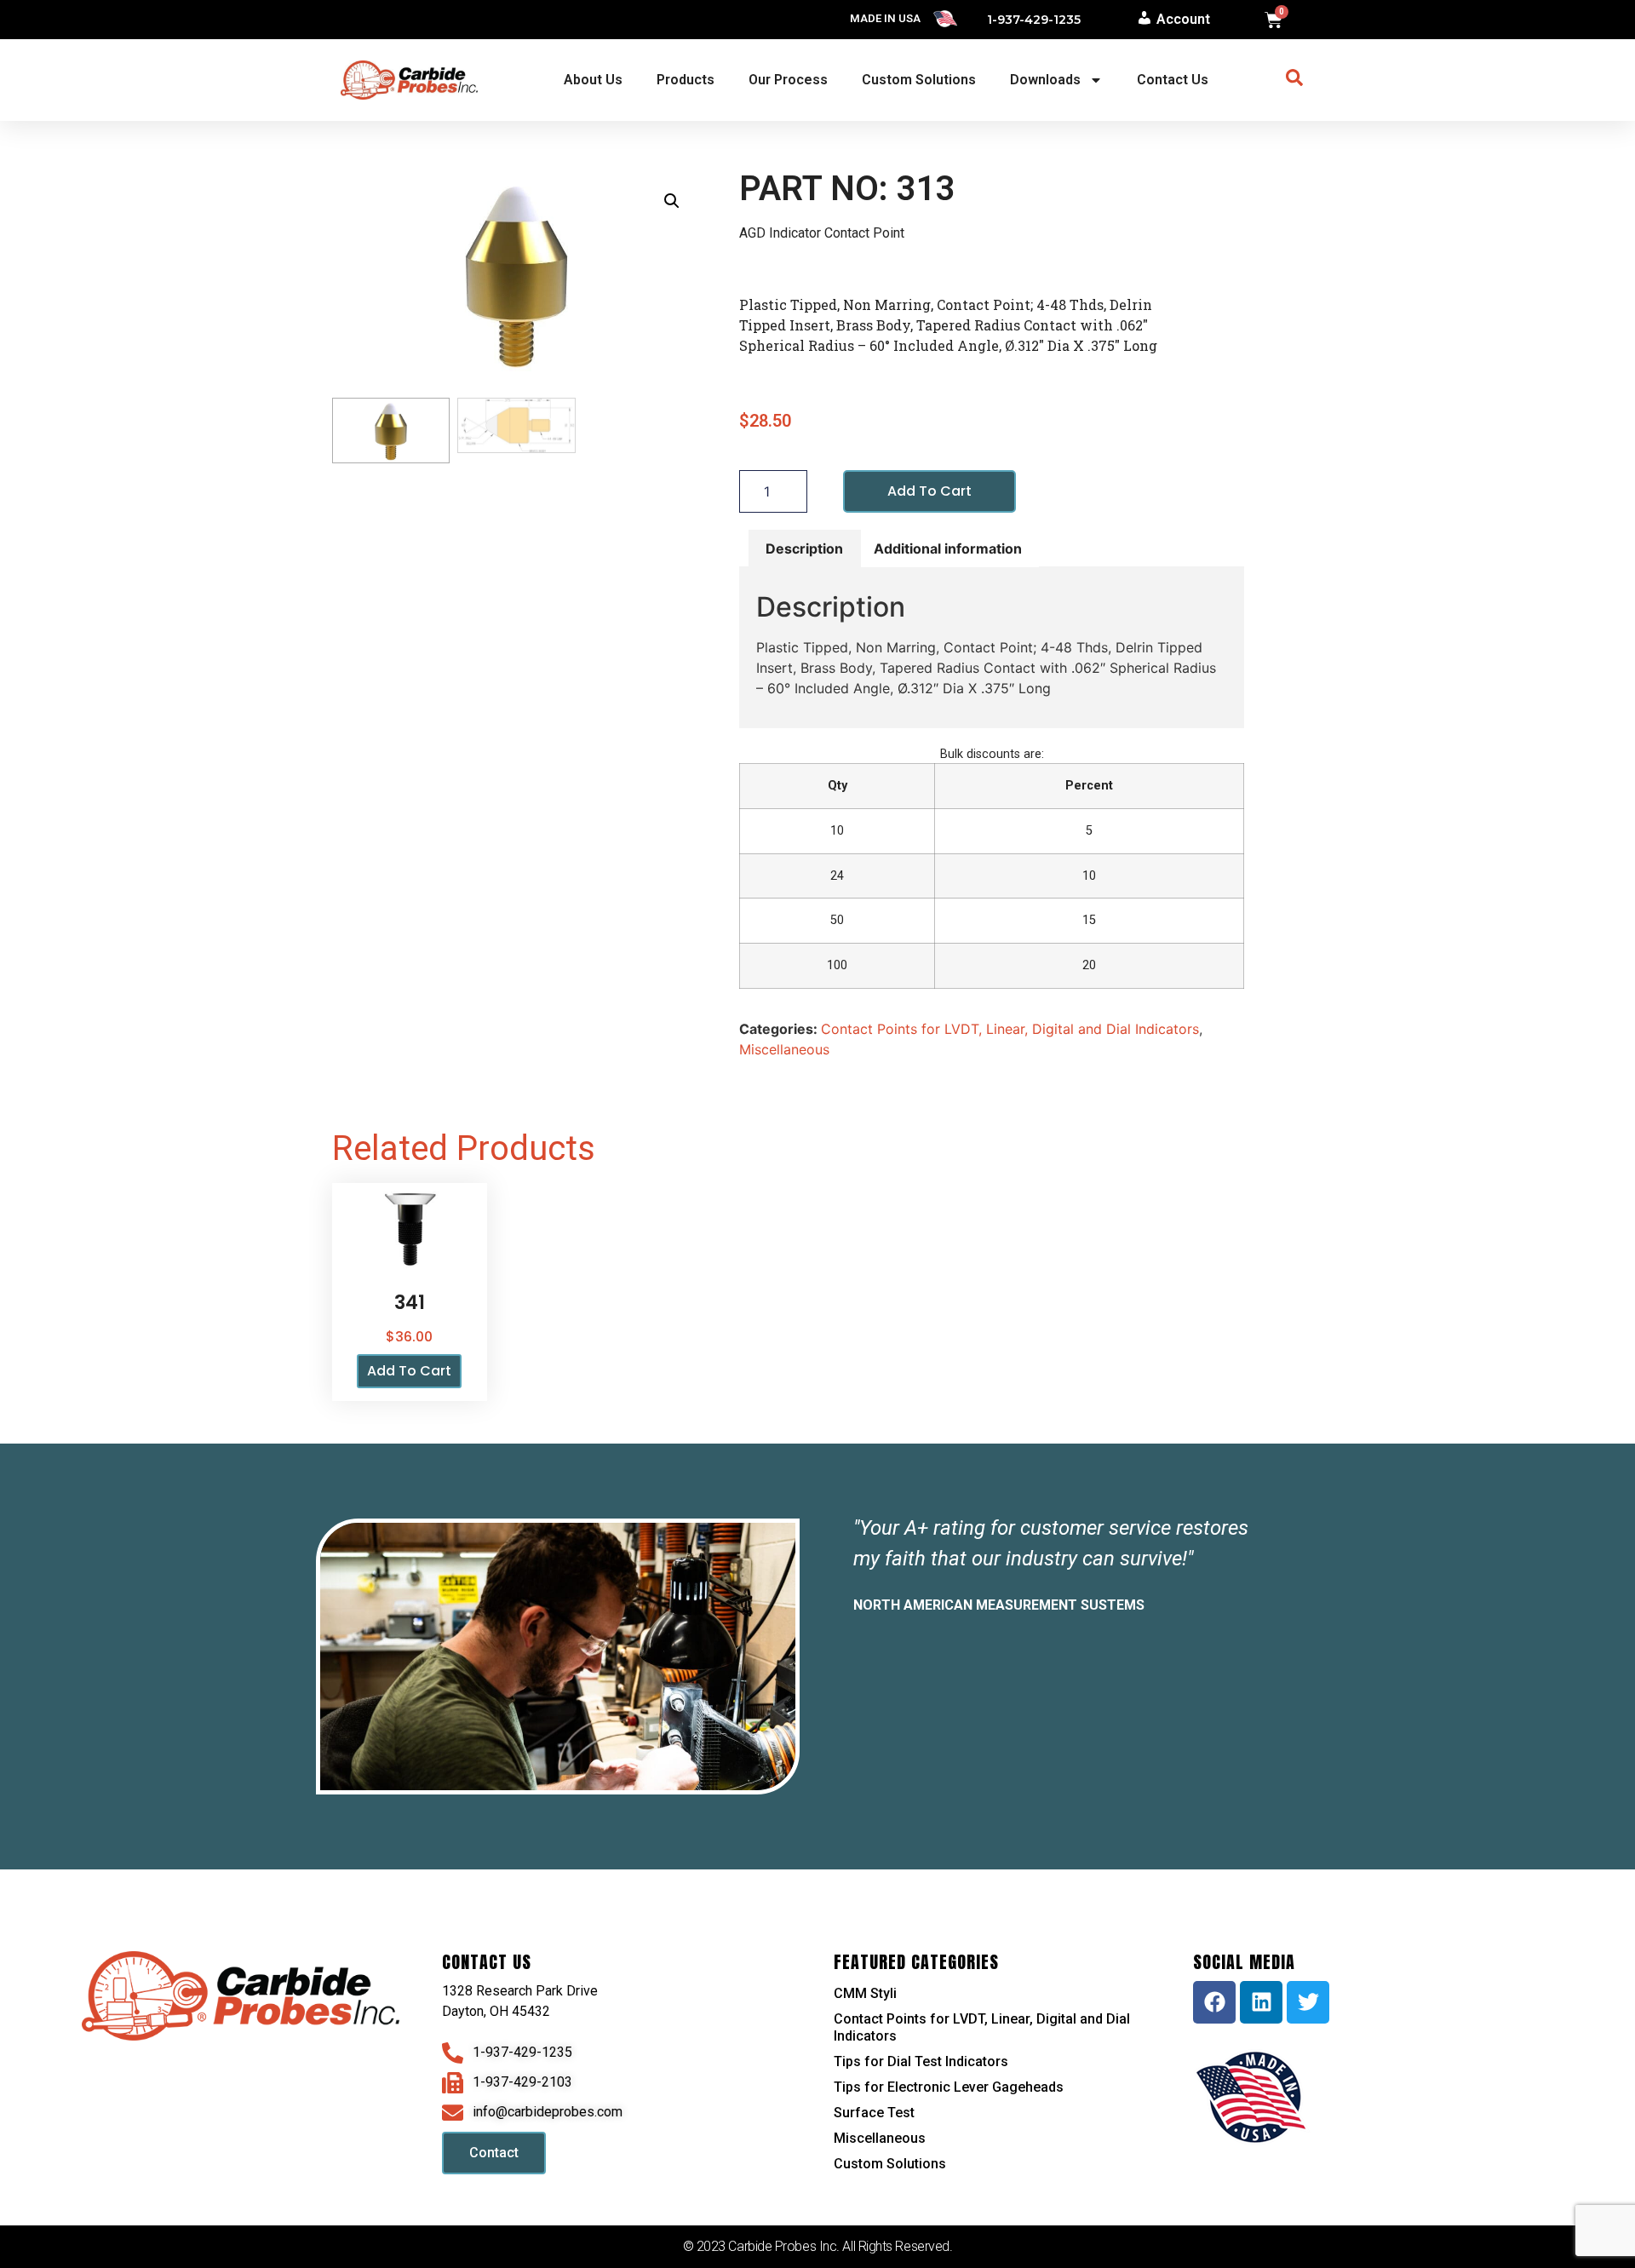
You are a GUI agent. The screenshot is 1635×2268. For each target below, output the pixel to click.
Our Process (788, 80)
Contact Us (1173, 80)
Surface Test (874, 2113)
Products (686, 80)
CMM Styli (865, 1993)
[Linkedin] (1261, 2002)
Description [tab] (804, 548)
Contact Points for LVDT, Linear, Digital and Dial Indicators (1010, 1029)
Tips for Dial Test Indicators (921, 2061)
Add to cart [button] (409, 1371)
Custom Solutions (919, 80)
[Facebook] (1214, 2002)
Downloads (1045, 80)
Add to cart (929, 491)
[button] (672, 201)
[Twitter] (1308, 2002)
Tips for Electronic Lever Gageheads (949, 2087)
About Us (593, 80)
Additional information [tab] (948, 548)
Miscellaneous (784, 1049)
